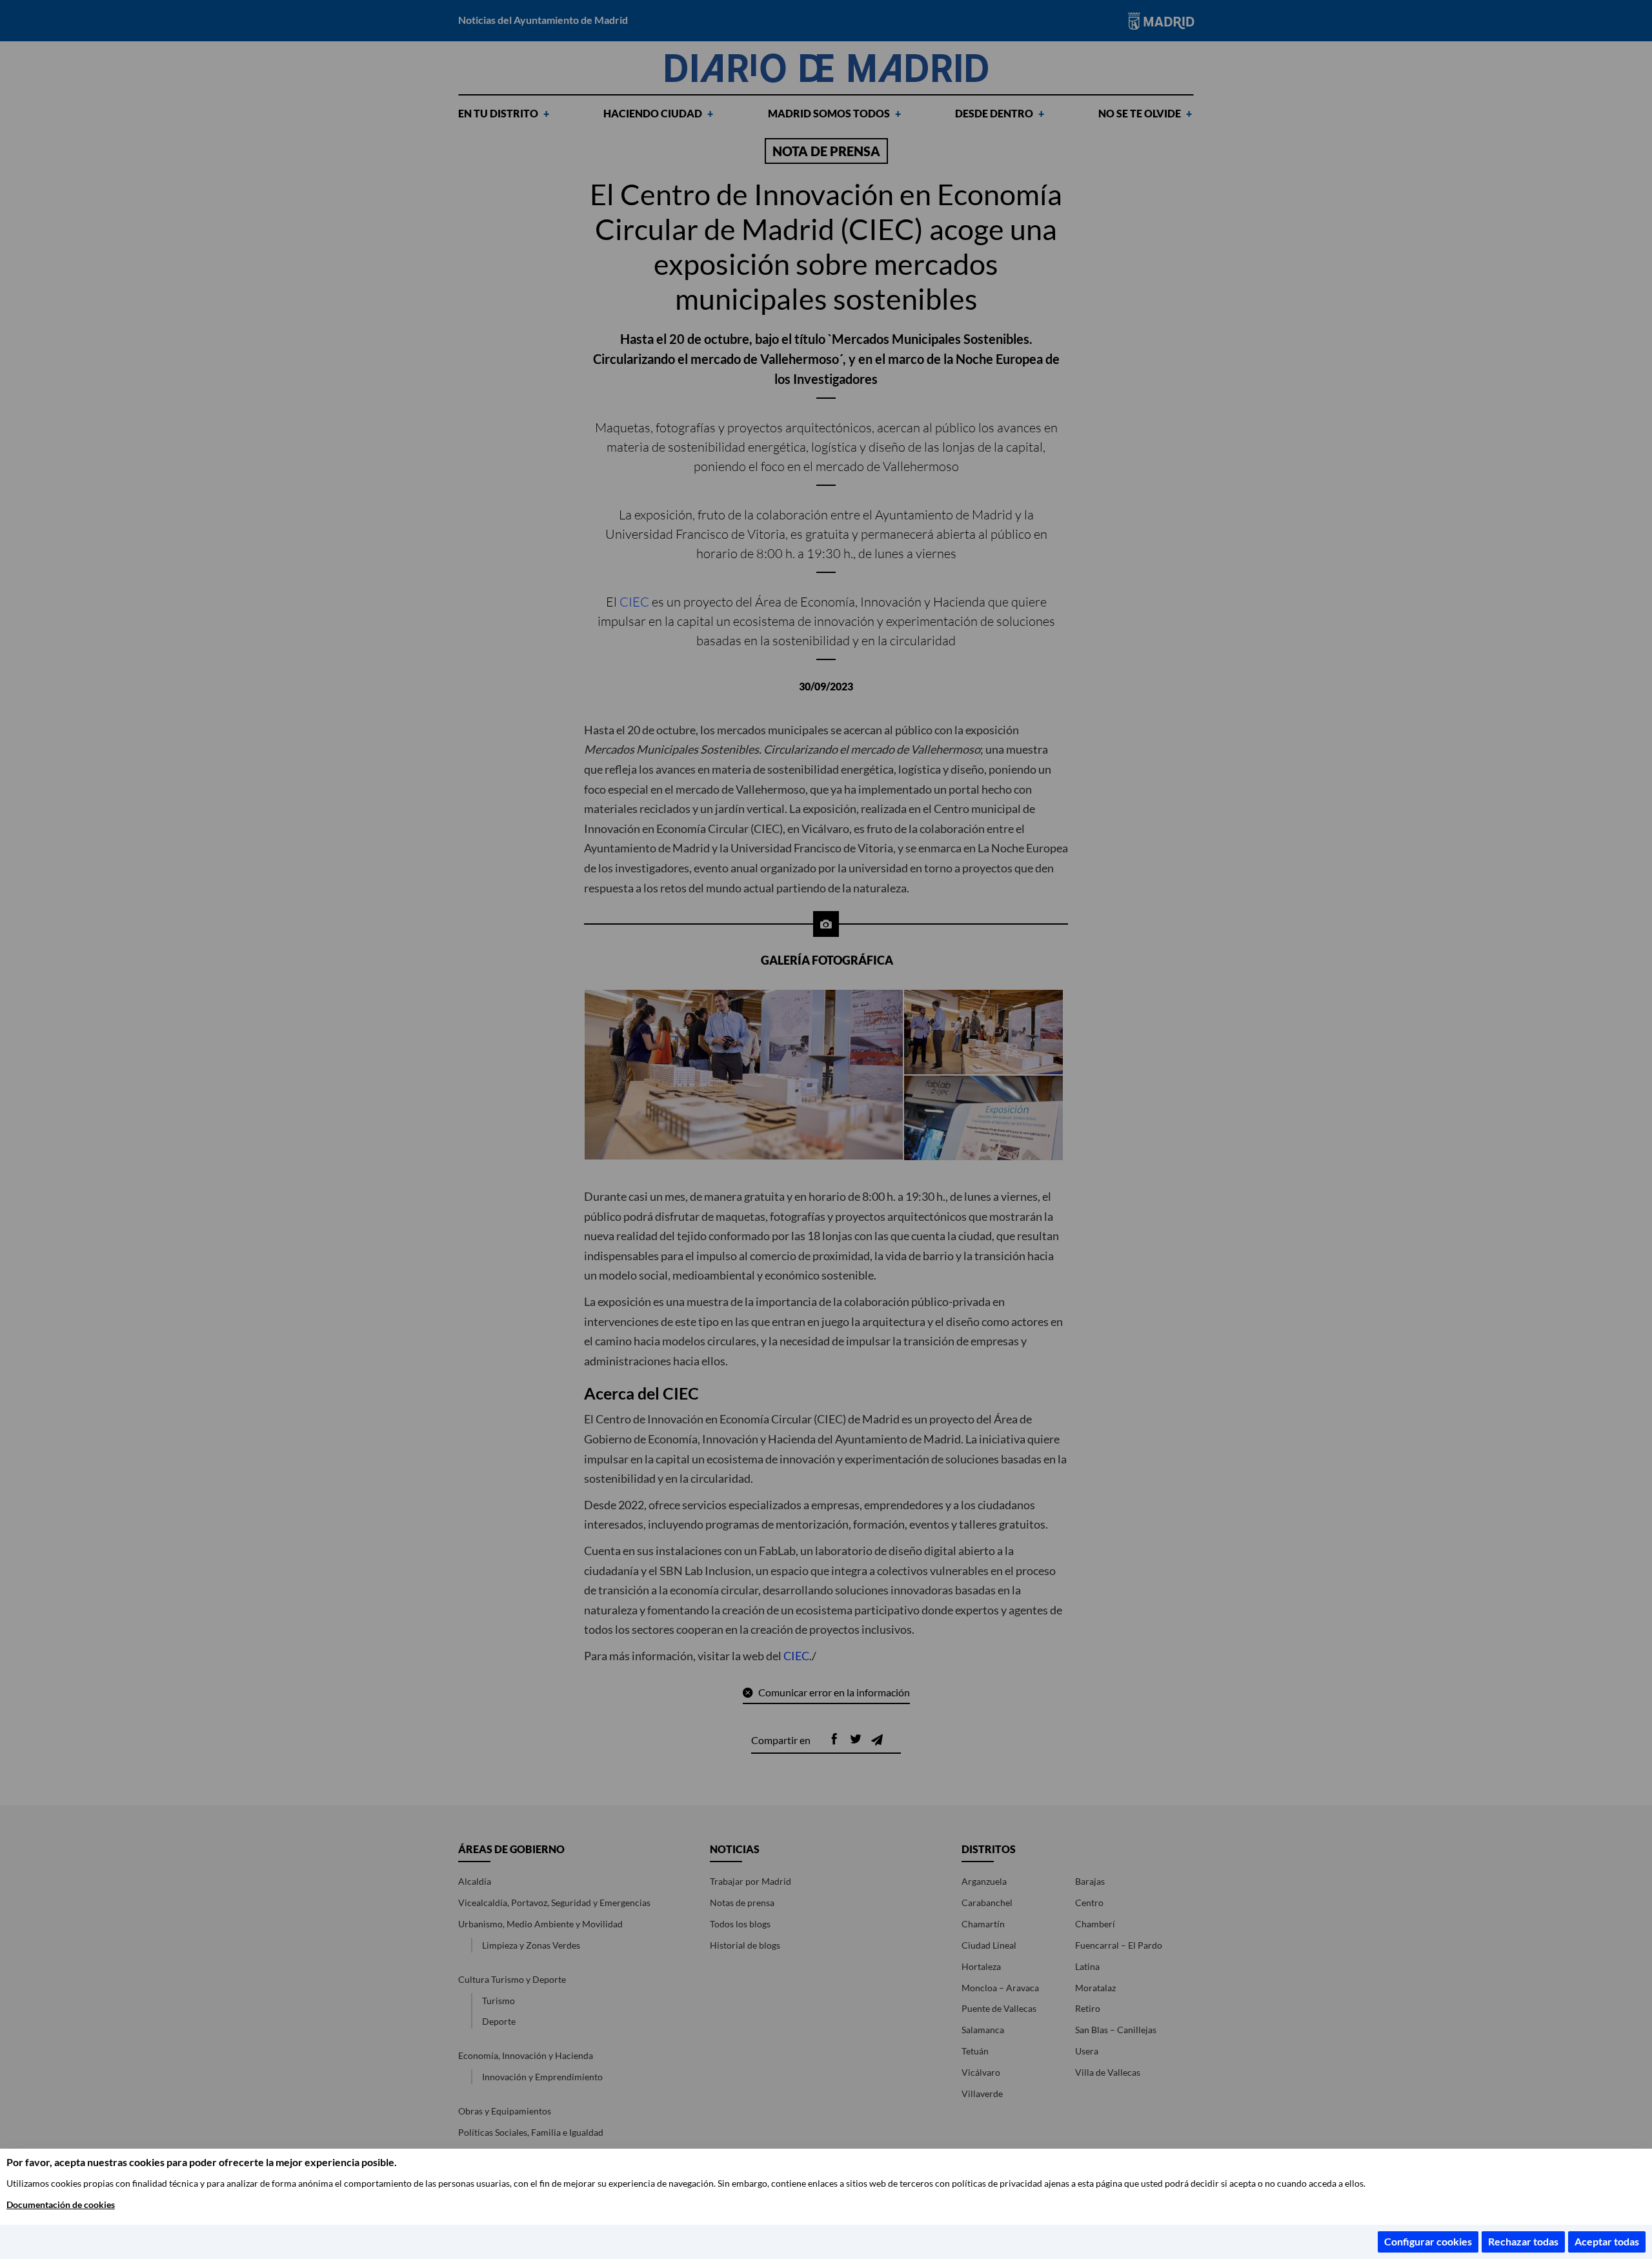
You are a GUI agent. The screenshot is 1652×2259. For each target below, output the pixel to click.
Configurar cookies (1428, 2241)
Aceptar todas (1607, 2241)
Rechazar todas (1523, 2241)
